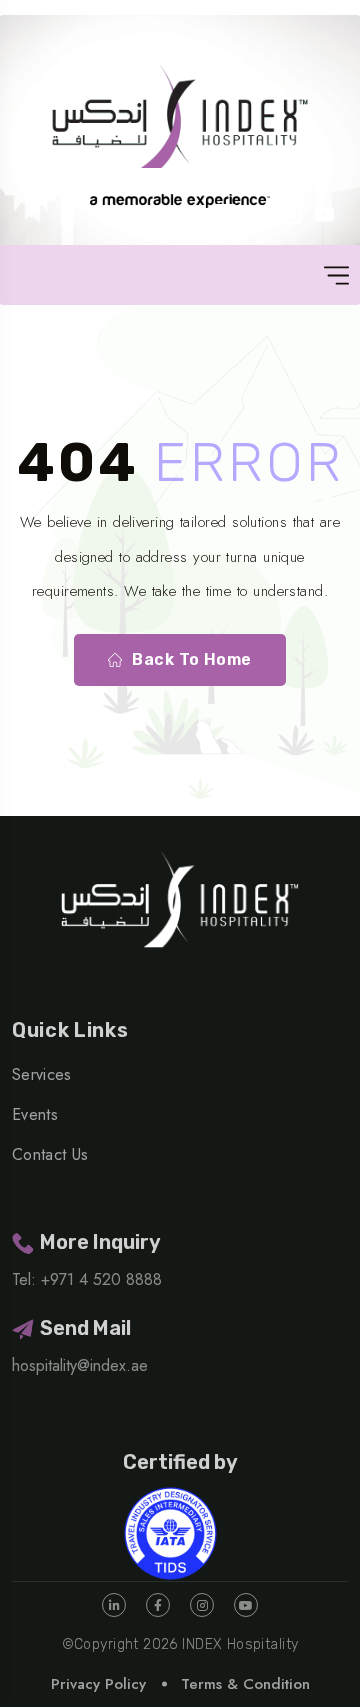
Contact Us (50, 1154)
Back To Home (192, 659)
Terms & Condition (245, 1684)
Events (35, 1114)
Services (42, 1074)
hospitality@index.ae (80, 1365)
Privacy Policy (98, 1684)
